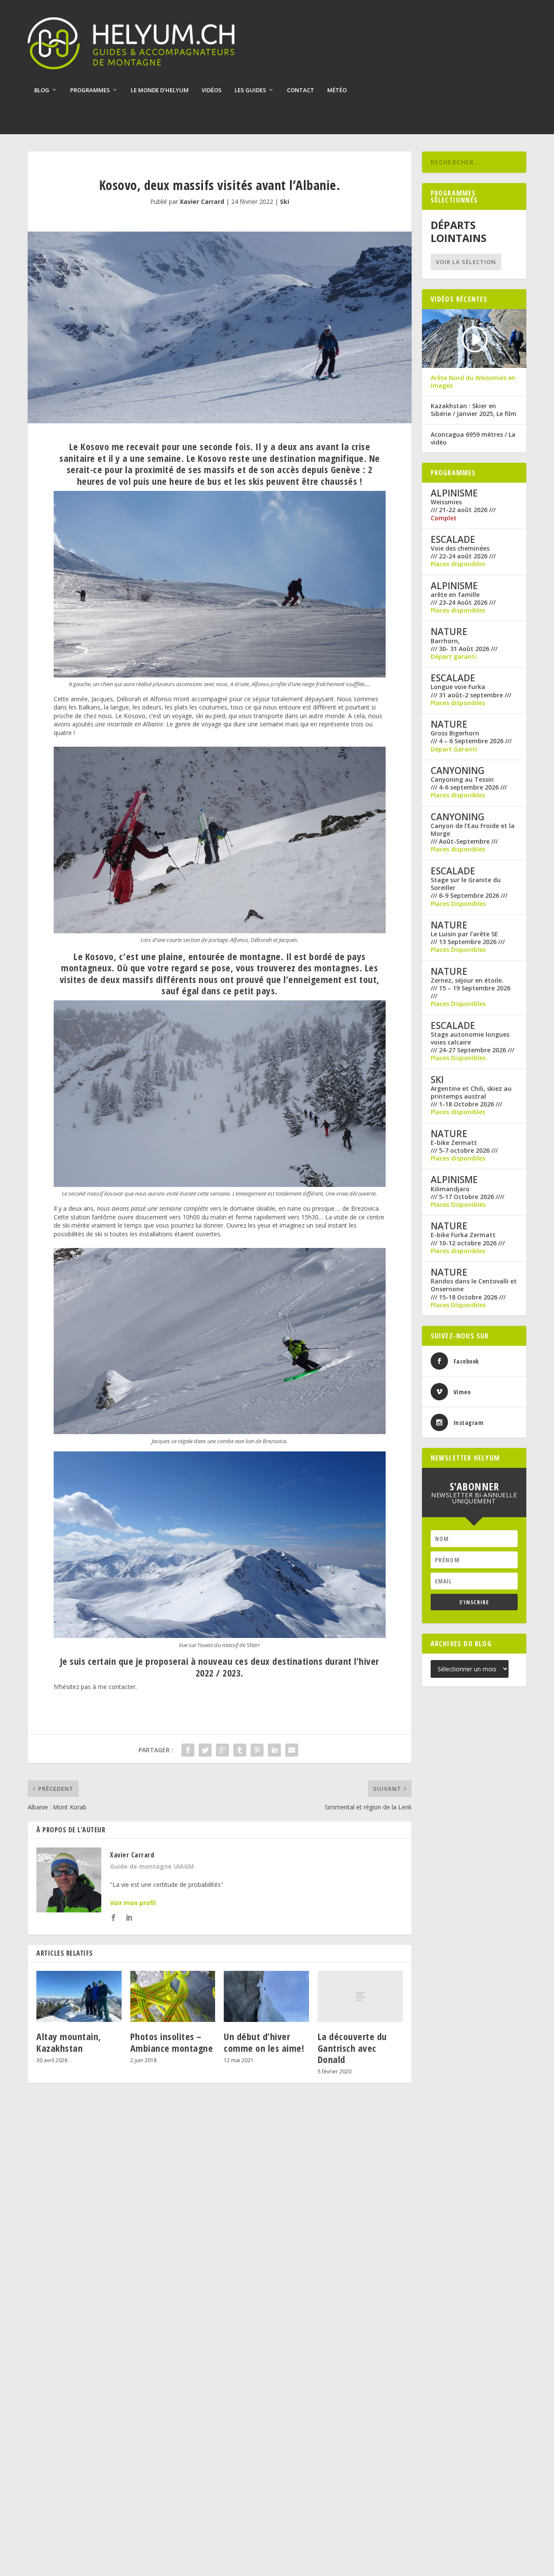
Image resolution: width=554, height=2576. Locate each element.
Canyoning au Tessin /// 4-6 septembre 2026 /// (469, 783)
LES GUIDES (250, 90)
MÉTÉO (337, 90)
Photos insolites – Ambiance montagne (172, 2042)
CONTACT (301, 90)
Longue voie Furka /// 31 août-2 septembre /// (471, 691)
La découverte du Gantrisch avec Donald (352, 2048)
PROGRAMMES (90, 90)
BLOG (42, 90)
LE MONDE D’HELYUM (160, 90)
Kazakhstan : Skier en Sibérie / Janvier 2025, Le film (473, 410)
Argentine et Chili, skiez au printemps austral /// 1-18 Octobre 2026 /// (471, 1096)
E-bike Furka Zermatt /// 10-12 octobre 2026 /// (468, 1239)
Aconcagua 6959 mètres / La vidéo (473, 438)
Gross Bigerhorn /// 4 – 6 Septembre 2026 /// (471, 737)
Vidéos (212, 90)
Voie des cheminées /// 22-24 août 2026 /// (463, 552)
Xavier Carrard (202, 202)
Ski (285, 202)
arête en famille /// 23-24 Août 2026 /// (463, 599)
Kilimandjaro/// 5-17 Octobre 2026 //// (467, 1193)
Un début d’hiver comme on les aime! (264, 2042)
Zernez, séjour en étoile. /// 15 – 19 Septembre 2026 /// (470, 988)
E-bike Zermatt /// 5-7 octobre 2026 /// (464, 1147)
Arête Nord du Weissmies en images (473, 382)
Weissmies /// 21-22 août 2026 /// (463, 506)
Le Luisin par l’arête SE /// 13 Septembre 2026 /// (468, 938)
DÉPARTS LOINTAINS (459, 232)
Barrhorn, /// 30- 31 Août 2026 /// (464, 645)
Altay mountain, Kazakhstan (69, 2042)
